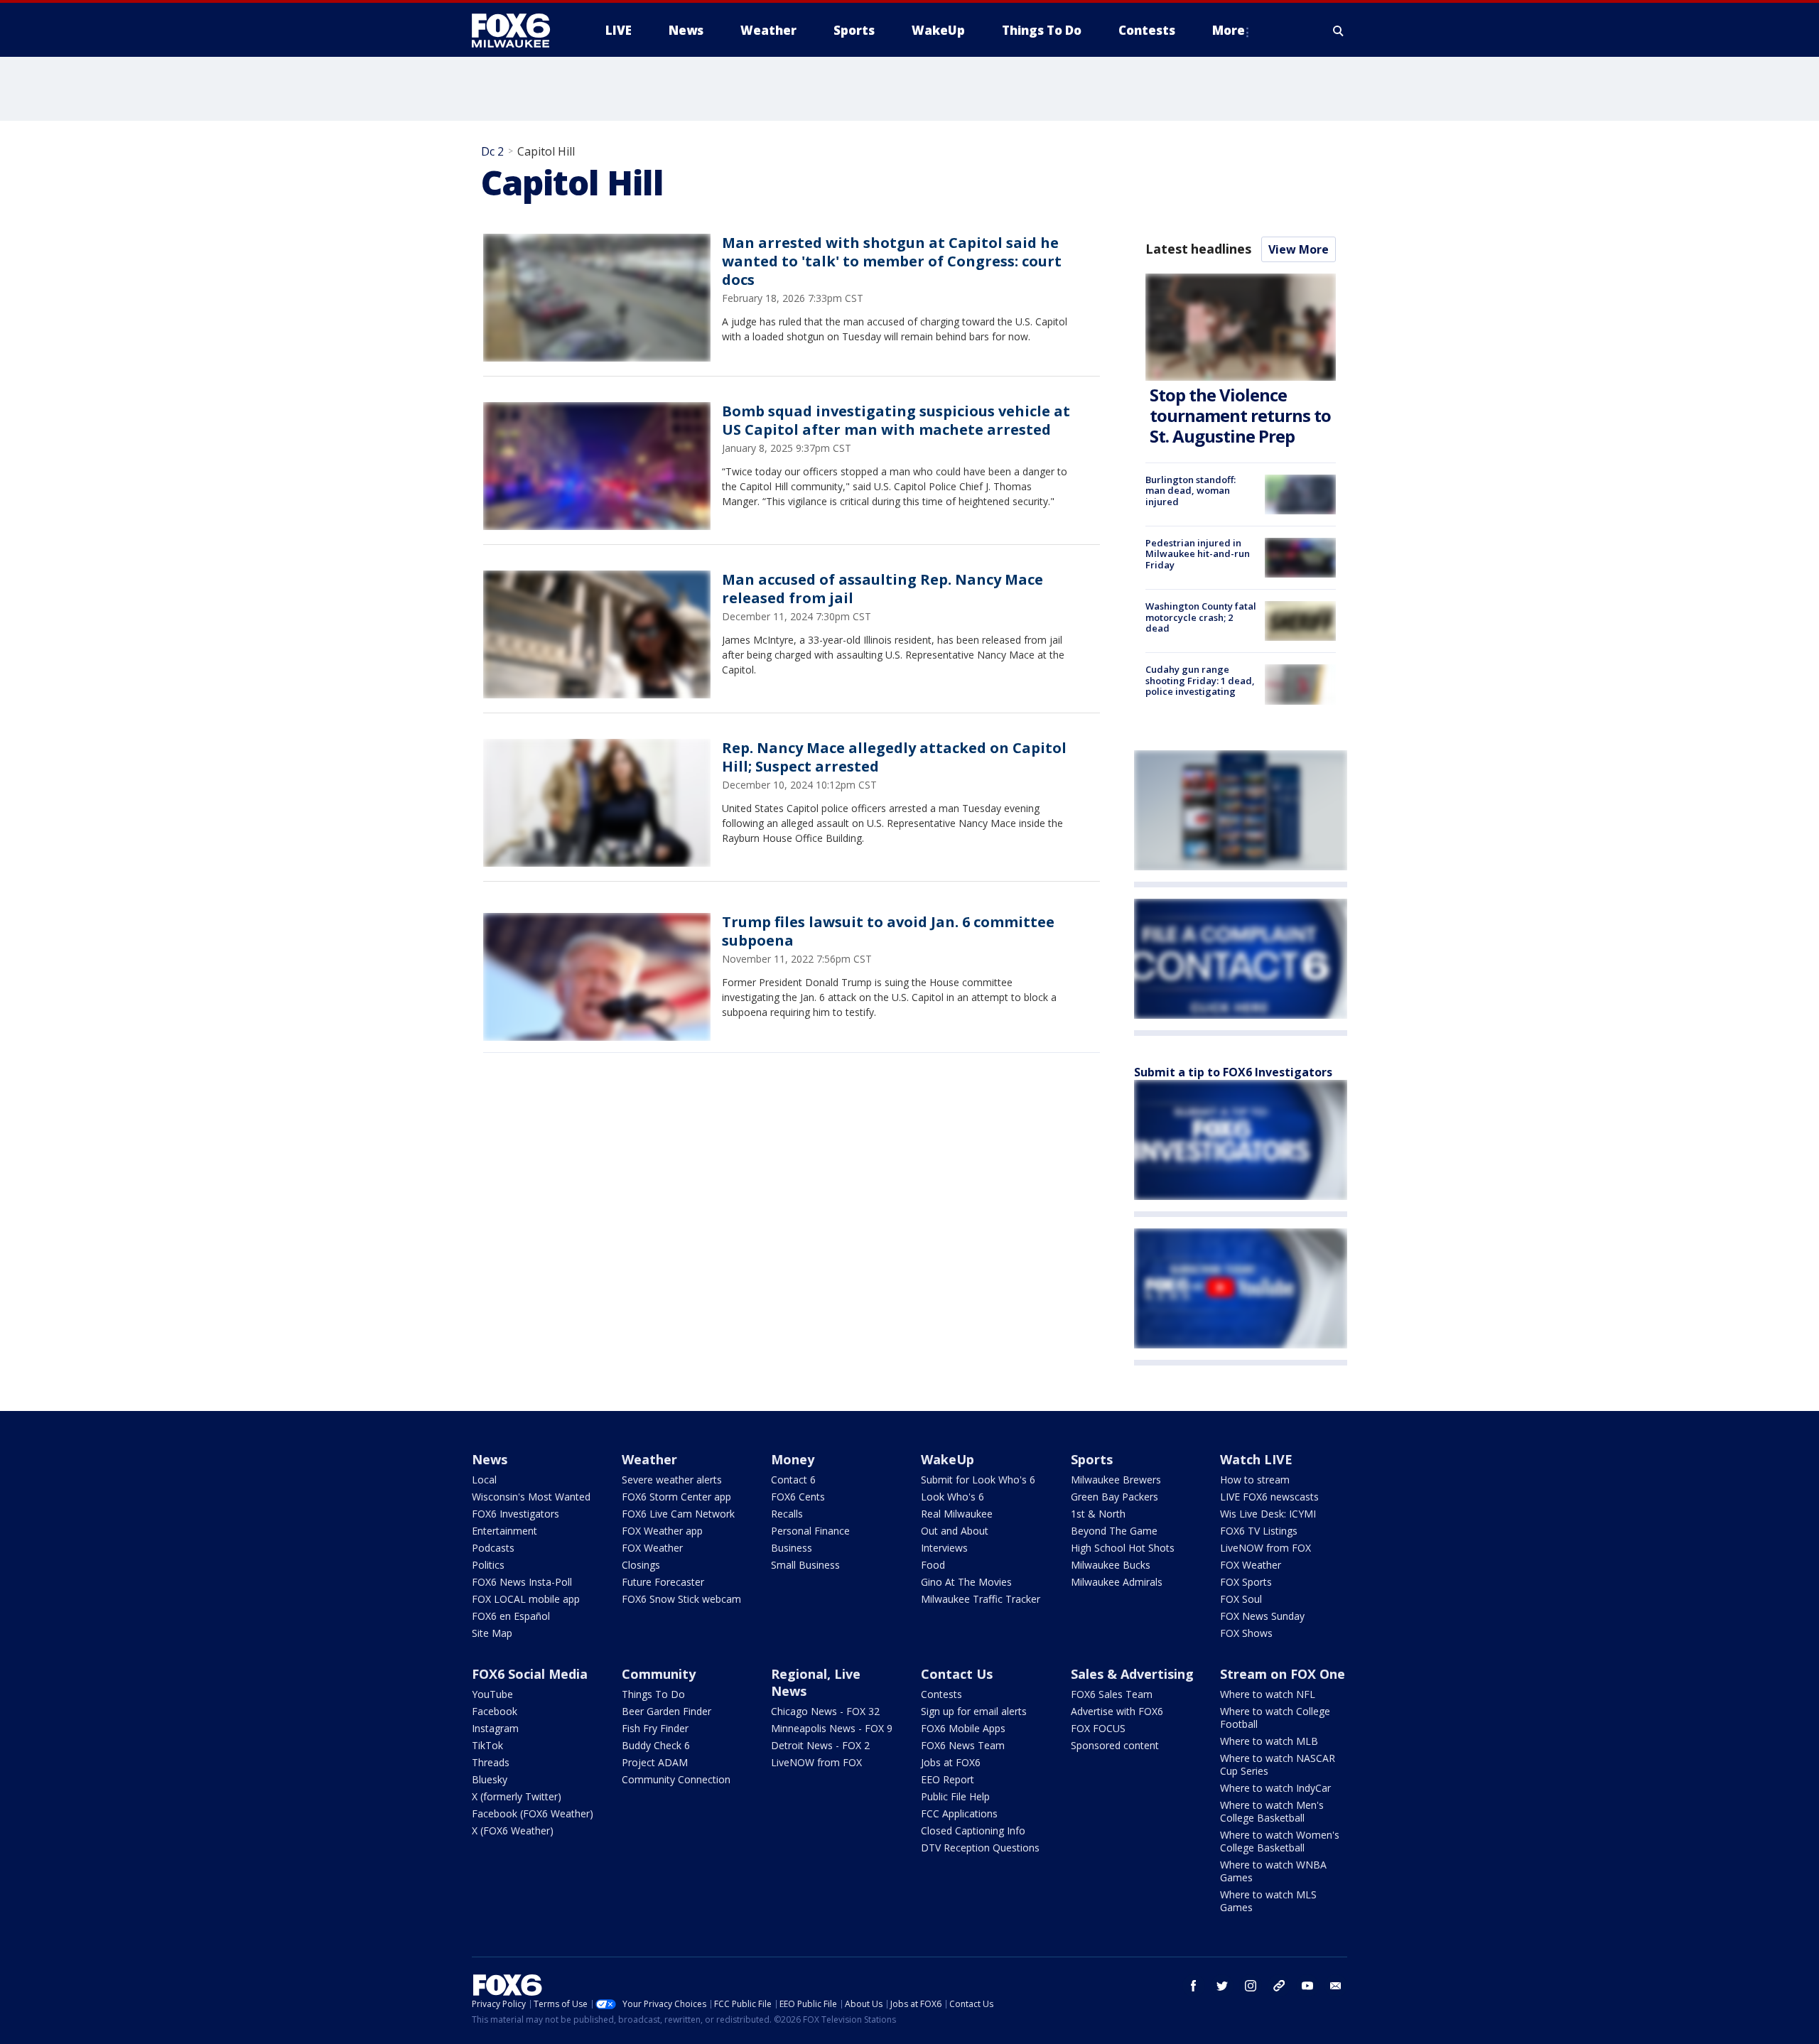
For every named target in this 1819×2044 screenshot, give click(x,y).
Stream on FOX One (1283, 1674)
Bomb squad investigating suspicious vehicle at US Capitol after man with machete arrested (896, 420)
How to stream (1255, 1480)
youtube (1307, 1986)
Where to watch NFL (1268, 1694)
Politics (488, 1565)
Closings (641, 1565)
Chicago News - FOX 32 (825, 1711)
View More (1299, 249)
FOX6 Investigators (516, 1514)
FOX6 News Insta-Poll (522, 1582)
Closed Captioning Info (973, 1831)
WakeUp (948, 1459)
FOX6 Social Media (530, 1674)
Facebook (495, 1711)
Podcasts (493, 1548)
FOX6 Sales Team (1112, 1694)
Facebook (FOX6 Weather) (533, 1813)
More (1229, 30)
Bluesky (490, 1779)
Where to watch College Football (1275, 1718)
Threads (491, 1762)
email (1336, 1986)
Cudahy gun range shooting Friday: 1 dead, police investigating (1200, 680)
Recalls (787, 1514)
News (490, 1459)
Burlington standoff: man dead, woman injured (1191, 491)
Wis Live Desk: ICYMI (1268, 1514)
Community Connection (676, 1779)
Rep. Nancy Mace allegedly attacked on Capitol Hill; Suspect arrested (894, 757)
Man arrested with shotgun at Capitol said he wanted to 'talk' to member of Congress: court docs (892, 261)
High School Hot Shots (1123, 1548)
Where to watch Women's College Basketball (1280, 1841)
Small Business (805, 1565)
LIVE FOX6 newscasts (1269, 1497)
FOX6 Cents (798, 1497)
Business (792, 1548)
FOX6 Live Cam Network (678, 1514)
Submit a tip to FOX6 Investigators (1233, 1072)
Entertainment (504, 1531)
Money (793, 1459)
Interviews (944, 1548)
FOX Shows (1246, 1633)
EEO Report (948, 1779)
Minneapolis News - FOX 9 (832, 1728)
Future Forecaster (663, 1582)
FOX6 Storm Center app (676, 1497)
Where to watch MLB (1269, 1741)
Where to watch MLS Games (1268, 1901)
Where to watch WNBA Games (1273, 1871)
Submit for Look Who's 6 (978, 1480)
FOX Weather (652, 1548)
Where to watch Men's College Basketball (1272, 1811)
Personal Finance (810, 1531)
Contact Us (957, 1674)
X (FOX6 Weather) (513, 1831)
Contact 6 (793, 1480)
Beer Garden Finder (666, 1711)
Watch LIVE (1256, 1459)
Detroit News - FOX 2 (820, 1745)
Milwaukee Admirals (1117, 1582)
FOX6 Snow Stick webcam (681, 1599)
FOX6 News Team (963, 1745)
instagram (1251, 1986)
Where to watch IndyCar (1275, 1788)
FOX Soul (1241, 1599)
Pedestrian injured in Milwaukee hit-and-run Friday (1198, 554)
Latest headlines (1198, 249)
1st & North (1098, 1514)
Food (933, 1565)
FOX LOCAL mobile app (526, 1599)
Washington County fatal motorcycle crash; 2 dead (1201, 617)
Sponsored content (1115, 1745)
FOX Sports (1246, 1582)
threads (1279, 1986)
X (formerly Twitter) (517, 1796)
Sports (1092, 1459)
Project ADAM (655, 1762)
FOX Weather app (662, 1531)
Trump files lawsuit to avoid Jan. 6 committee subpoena (888, 931)
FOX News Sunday (1262, 1616)
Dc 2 (492, 151)
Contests (941, 1694)
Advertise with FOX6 (1117, 1711)
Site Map (492, 1633)
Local (484, 1480)
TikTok (487, 1745)
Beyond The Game (1114, 1531)
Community (659, 1674)
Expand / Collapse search (1339, 31)
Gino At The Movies (966, 1582)
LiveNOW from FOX (1265, 1548)
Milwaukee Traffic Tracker (981, 1599)
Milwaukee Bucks (1111, 1565)
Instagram (495, 1728)
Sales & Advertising (1132, 1674)
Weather (649, 1459)
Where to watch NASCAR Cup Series (1278, 1764)
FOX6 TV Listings (1259, 1531)
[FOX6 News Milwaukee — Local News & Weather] (519, 31)
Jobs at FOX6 (951, 1762)
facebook (1194, 1986)
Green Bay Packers (1114, 1497)
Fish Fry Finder (655, 1728)
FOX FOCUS (1098, 1728)
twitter (1222, 1986)
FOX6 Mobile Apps (963, 1728)
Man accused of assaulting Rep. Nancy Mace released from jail (882, 589)
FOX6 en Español (511, 1616)
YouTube (492, 1694)
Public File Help (955, 1796)
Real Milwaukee (957, 1514)
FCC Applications (959, 1813)
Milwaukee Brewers (1116, 1480)
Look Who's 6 (952, 1497)
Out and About (955, 1531)
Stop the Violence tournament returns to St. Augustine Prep (1240, 415)
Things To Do (653, 1694)
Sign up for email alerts (974, 1711)
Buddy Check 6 (656, 1745)
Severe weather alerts (672, 1480)
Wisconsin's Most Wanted (531, 1497)
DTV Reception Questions (980, 1848)
